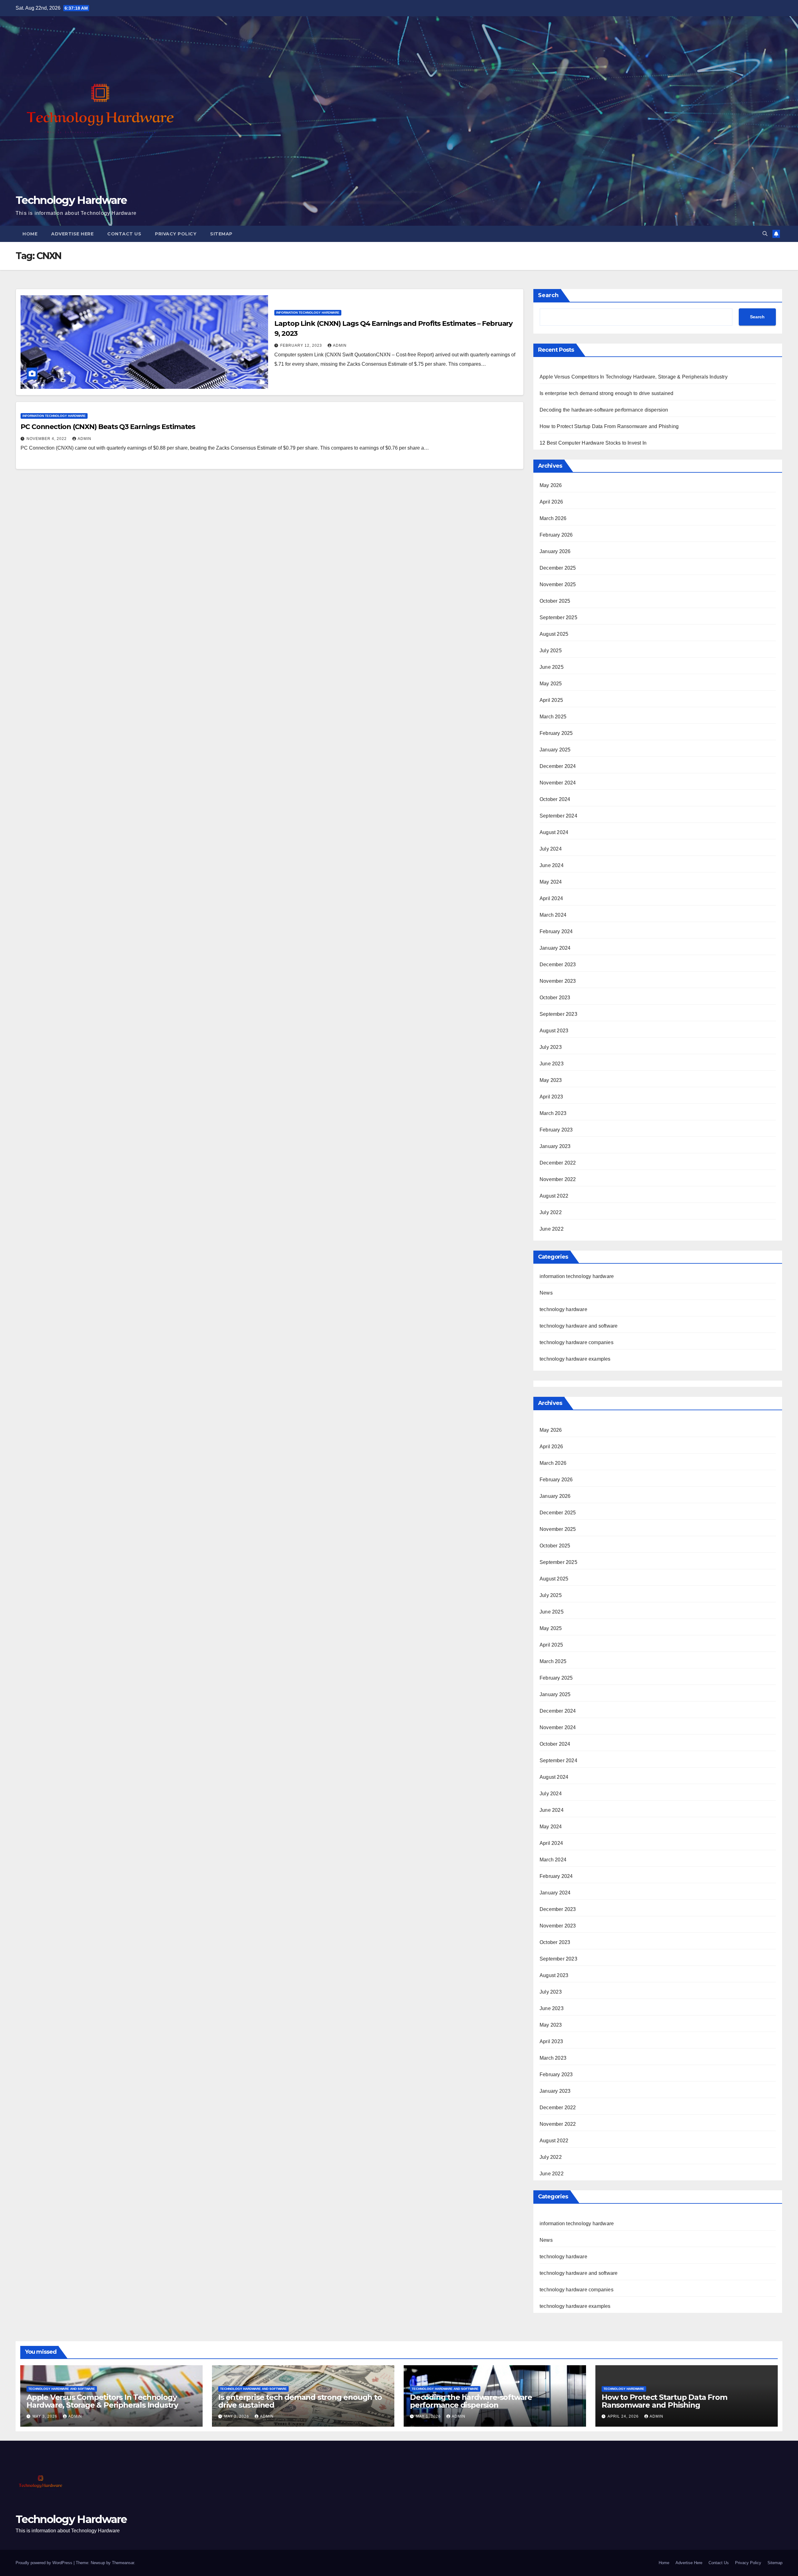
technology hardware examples (575, 1359)
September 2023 (558, 1014)
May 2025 (551, 684)
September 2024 (558, 816)
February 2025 (556, 733)
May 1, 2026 (429, 2416)
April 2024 (551, 898)
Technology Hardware (71, 200)
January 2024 (555, 948)
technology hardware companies (577, 1342)
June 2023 (552, 1064)
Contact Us (124, 234)
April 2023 (551, 1097)
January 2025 (555, 750)
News (546, 1293)
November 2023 (558, 981)
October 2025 (555, 601)
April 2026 (551, 502)
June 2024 (552, 865)
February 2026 (556, 535)
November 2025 (558, 584)
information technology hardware (308, 313)
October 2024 (555, 799)
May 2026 (551, 485)
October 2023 (555, 998)
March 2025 (553, 717)
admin (340, 345)
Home (30, 234)
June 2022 (552, 1229)
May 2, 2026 (237, 2416)
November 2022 (558, 1179)
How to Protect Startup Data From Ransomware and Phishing (609, 426)
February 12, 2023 (302, 345)
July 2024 (551, 849)
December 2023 (558, 965)
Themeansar (123, 2563)
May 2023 (551, 1080)
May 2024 (551, 882)
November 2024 (558, 783)
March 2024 (553, 915)
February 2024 (556, 931)
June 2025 (552, 667)
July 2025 (551, 651)
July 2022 (551, 1212)
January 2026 (555, 551)
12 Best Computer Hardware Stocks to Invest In (593, 443)
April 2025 (551, 700)
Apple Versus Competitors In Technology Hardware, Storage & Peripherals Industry (634, 377)
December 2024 (558, 766)
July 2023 (551, 1047)
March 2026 (553, 518)
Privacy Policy (176, 234)
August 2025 (554, 634)
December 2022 (558, 1163)
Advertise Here (72, 234)
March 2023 (553, 1113)
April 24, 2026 (624, 2416)
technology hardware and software (579, 1326)
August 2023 (554, 1031)
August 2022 (554, 1196)
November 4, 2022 (47, 439)
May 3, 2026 (46, 2416)
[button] (765, 234)
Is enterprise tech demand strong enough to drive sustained (607, 393)
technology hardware (563, 1309)
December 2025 (558, 568)
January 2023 (555, 1146)
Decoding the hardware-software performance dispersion (604, 410)
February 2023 (556, 1130)
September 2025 (558, 617)
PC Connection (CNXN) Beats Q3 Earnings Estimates (108, 427)
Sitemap (221, 234)
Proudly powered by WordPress (45, 2563)
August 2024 (554, 832)
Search (548, 295)
